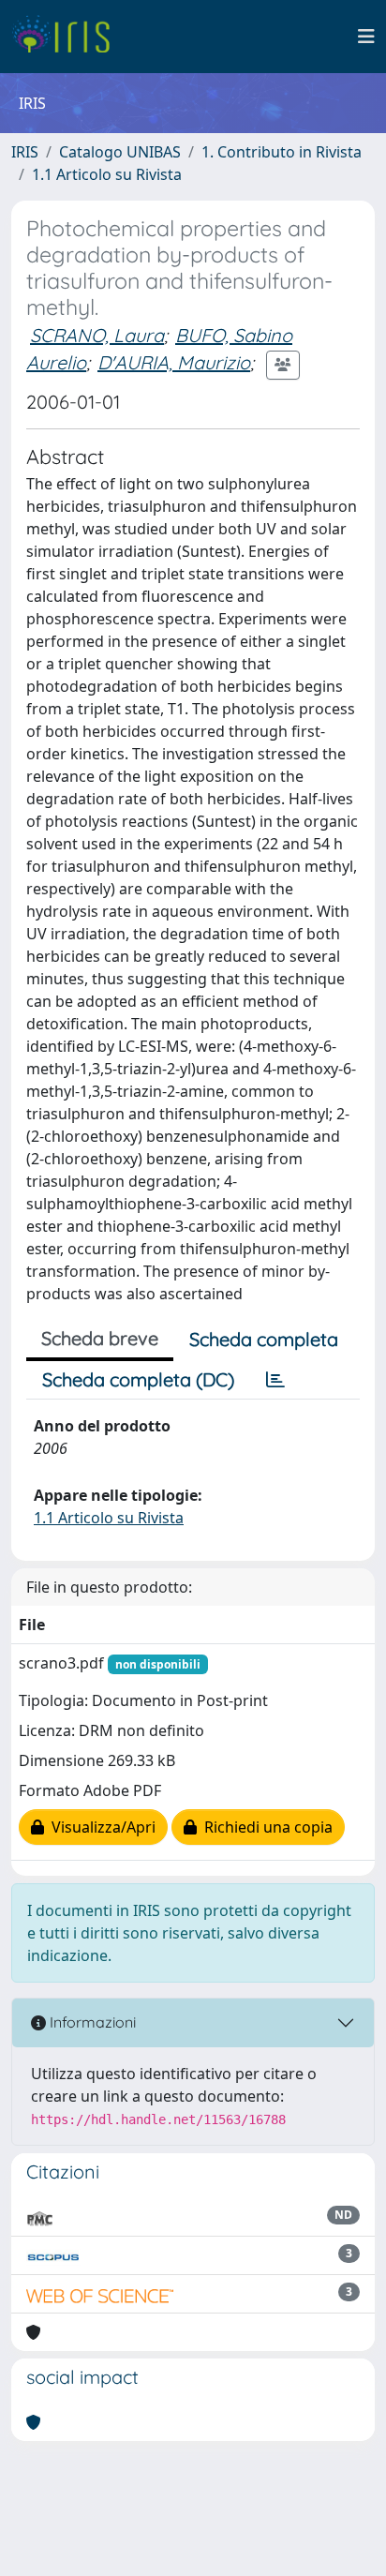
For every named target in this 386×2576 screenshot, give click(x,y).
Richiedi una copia (265, 1827)
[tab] (275, 1380)
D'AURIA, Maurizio (174, 362)
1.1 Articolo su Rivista (107, 174)
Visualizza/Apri (100, 1827)
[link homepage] (68, 37)
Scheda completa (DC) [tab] (138, 1379)
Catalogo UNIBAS (120, 152)
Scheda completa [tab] (264, 1339)
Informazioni (91, 2022)
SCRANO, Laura (97, 335)
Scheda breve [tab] (100, 1338)
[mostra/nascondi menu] (366, 37)
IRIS (25, 152)
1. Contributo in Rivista (282, 152)
